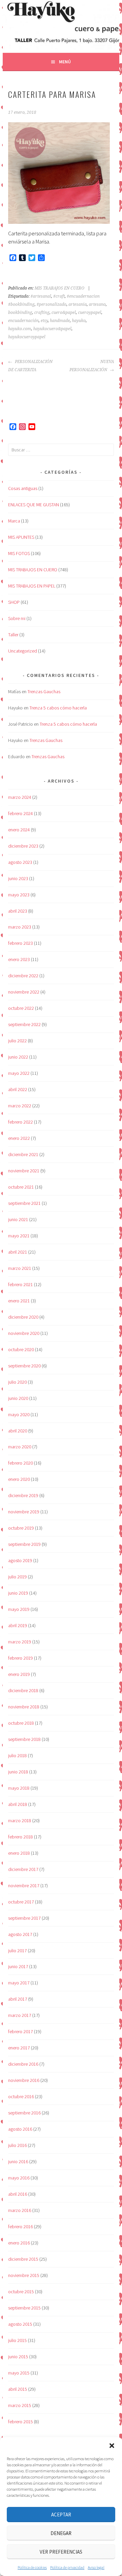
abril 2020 (18, 1431)
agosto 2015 (20, 2324)
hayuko (79, 321)
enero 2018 (19, 1853)
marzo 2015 (20, 2405)
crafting (42, 313)
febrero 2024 (21, 813)
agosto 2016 (20, 2129)
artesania (78, 304)
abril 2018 (18, 1804)
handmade (60, 321)
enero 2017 (19, 2048)
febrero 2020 (21, 1463)
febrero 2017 (21, 2031)
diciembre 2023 (23, 846)
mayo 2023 (19, 895)
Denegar (61, 2533)
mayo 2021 (19, 1236)
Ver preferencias (61, 2552)
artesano (97, 304)
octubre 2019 (21, 1528)
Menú (65, 62)
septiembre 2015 (24, 2308)
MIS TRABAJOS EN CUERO (59, 288)
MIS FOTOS (19, 553)
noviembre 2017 (24, 1886)
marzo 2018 (20, 1821)
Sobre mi (17, 618)
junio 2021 (18, 1219)
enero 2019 (19, 1674)
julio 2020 (17, 1382)
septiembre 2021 (24, 1203)
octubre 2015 (21, 2292)
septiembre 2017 (24, 1918)
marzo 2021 (20, 1268)
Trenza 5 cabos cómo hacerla (58, 708)
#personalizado (52, 304)
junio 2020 (18, 1398)
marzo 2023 (20, 927)
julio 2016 (17, 2145)
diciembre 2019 (23, 1495)
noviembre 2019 (24, 1512)
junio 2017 (18, 1966)
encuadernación (23, 321)
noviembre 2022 (24, 992)
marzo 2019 (20, 1642)
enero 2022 (19, 1138)
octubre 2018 (21, 1723)
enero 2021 (19, 1301)
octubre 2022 (21, 1008)
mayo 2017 (19, 1983)
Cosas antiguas (23, 488)
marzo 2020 (20, 1447)
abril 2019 (18, 1625)
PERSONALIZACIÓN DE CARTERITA (30, 366)
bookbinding (20, 313)
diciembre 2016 (23, 2064)
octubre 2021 (21, 1187)
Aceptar (61, 2515)
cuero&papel (64, 313)
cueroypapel (90, 313)
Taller (13, 635)
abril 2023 (18, 911)
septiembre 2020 (24, 1366)
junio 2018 (18, 1772)
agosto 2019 (20, 1560)
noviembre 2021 (24, 1171)
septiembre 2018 (24, 1739)
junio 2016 (18, 2162)
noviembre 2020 (24, 1333)
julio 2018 (17, 1755)
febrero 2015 (21, 2422)
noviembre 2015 (24, 2275)
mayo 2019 (19, 1609)
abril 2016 (18, 2194)
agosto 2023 (20, 862)
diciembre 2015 (23, 2259)
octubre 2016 (21, 2096)
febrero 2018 (21, 1837)
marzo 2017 (20, 2015)
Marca (14, 521)
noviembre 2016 (24, 2080)
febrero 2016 (21, 2227)
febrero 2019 (21, 1658)
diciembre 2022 (23, 976)
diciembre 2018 (23, 1690)
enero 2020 (19, 1479)
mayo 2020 (19, 1414)
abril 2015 (18, 2389)
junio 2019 (18, 1593)
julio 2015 (17, 2340)
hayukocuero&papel (52, 329)
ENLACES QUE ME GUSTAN (34, 505)
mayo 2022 (19, 1073)
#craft (59, 296)
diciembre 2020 (23, 1317)
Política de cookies (32, 2567)
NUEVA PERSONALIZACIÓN (91, 366)
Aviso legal (96, 2567)
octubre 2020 (21, 1349)
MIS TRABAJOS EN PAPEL (32, 586)
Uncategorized (23, 651)
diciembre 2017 (23, 1869)
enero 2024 (19, 830)
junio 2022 (18, 1057)
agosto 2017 (20, 1934)
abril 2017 (18, 1999)
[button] (112, 2446)
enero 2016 (19, 2243)
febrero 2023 (21, 943)
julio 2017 (17, 1951)
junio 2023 (18, 878)
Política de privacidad (67, 2567)
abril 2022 (18, 1089)
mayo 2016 (19, 2178)
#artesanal (41, 296)
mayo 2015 (19, 2373)
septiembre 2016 (24, 2113)
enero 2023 (19, 959)
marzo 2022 (20, 1106)
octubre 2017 (21, 1902)
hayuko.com (20, 329)
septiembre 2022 (24, 1024)
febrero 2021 (21, 1284)
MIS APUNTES (21, 537)
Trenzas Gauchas (44, 691)
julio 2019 (17, 1577)
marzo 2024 (20, 797)
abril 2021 (18, 1252)
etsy (44, 321)
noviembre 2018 (24, 1707)
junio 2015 (18, 2357)
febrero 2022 (21, 1122)
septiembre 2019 (24, 1544)
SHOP (14, 602)
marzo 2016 (20, 2210)
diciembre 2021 (23, 1154)
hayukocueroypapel (27, 337)
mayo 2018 (19, 1788)
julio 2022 (17, 1041)
